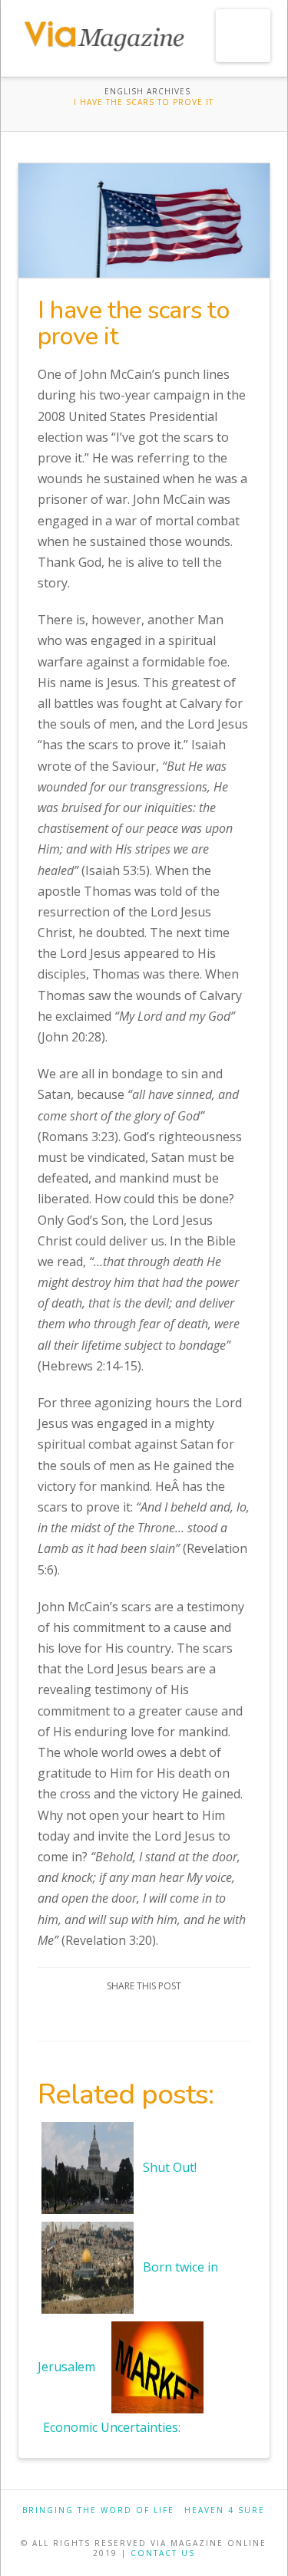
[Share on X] (126, 2016)
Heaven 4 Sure (225, 2510)
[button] (243, 36)
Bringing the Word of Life (98, 2510)
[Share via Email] (199, 2016)
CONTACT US (163, 2553)
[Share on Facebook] (89, 2016)
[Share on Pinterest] (162, 2016)
